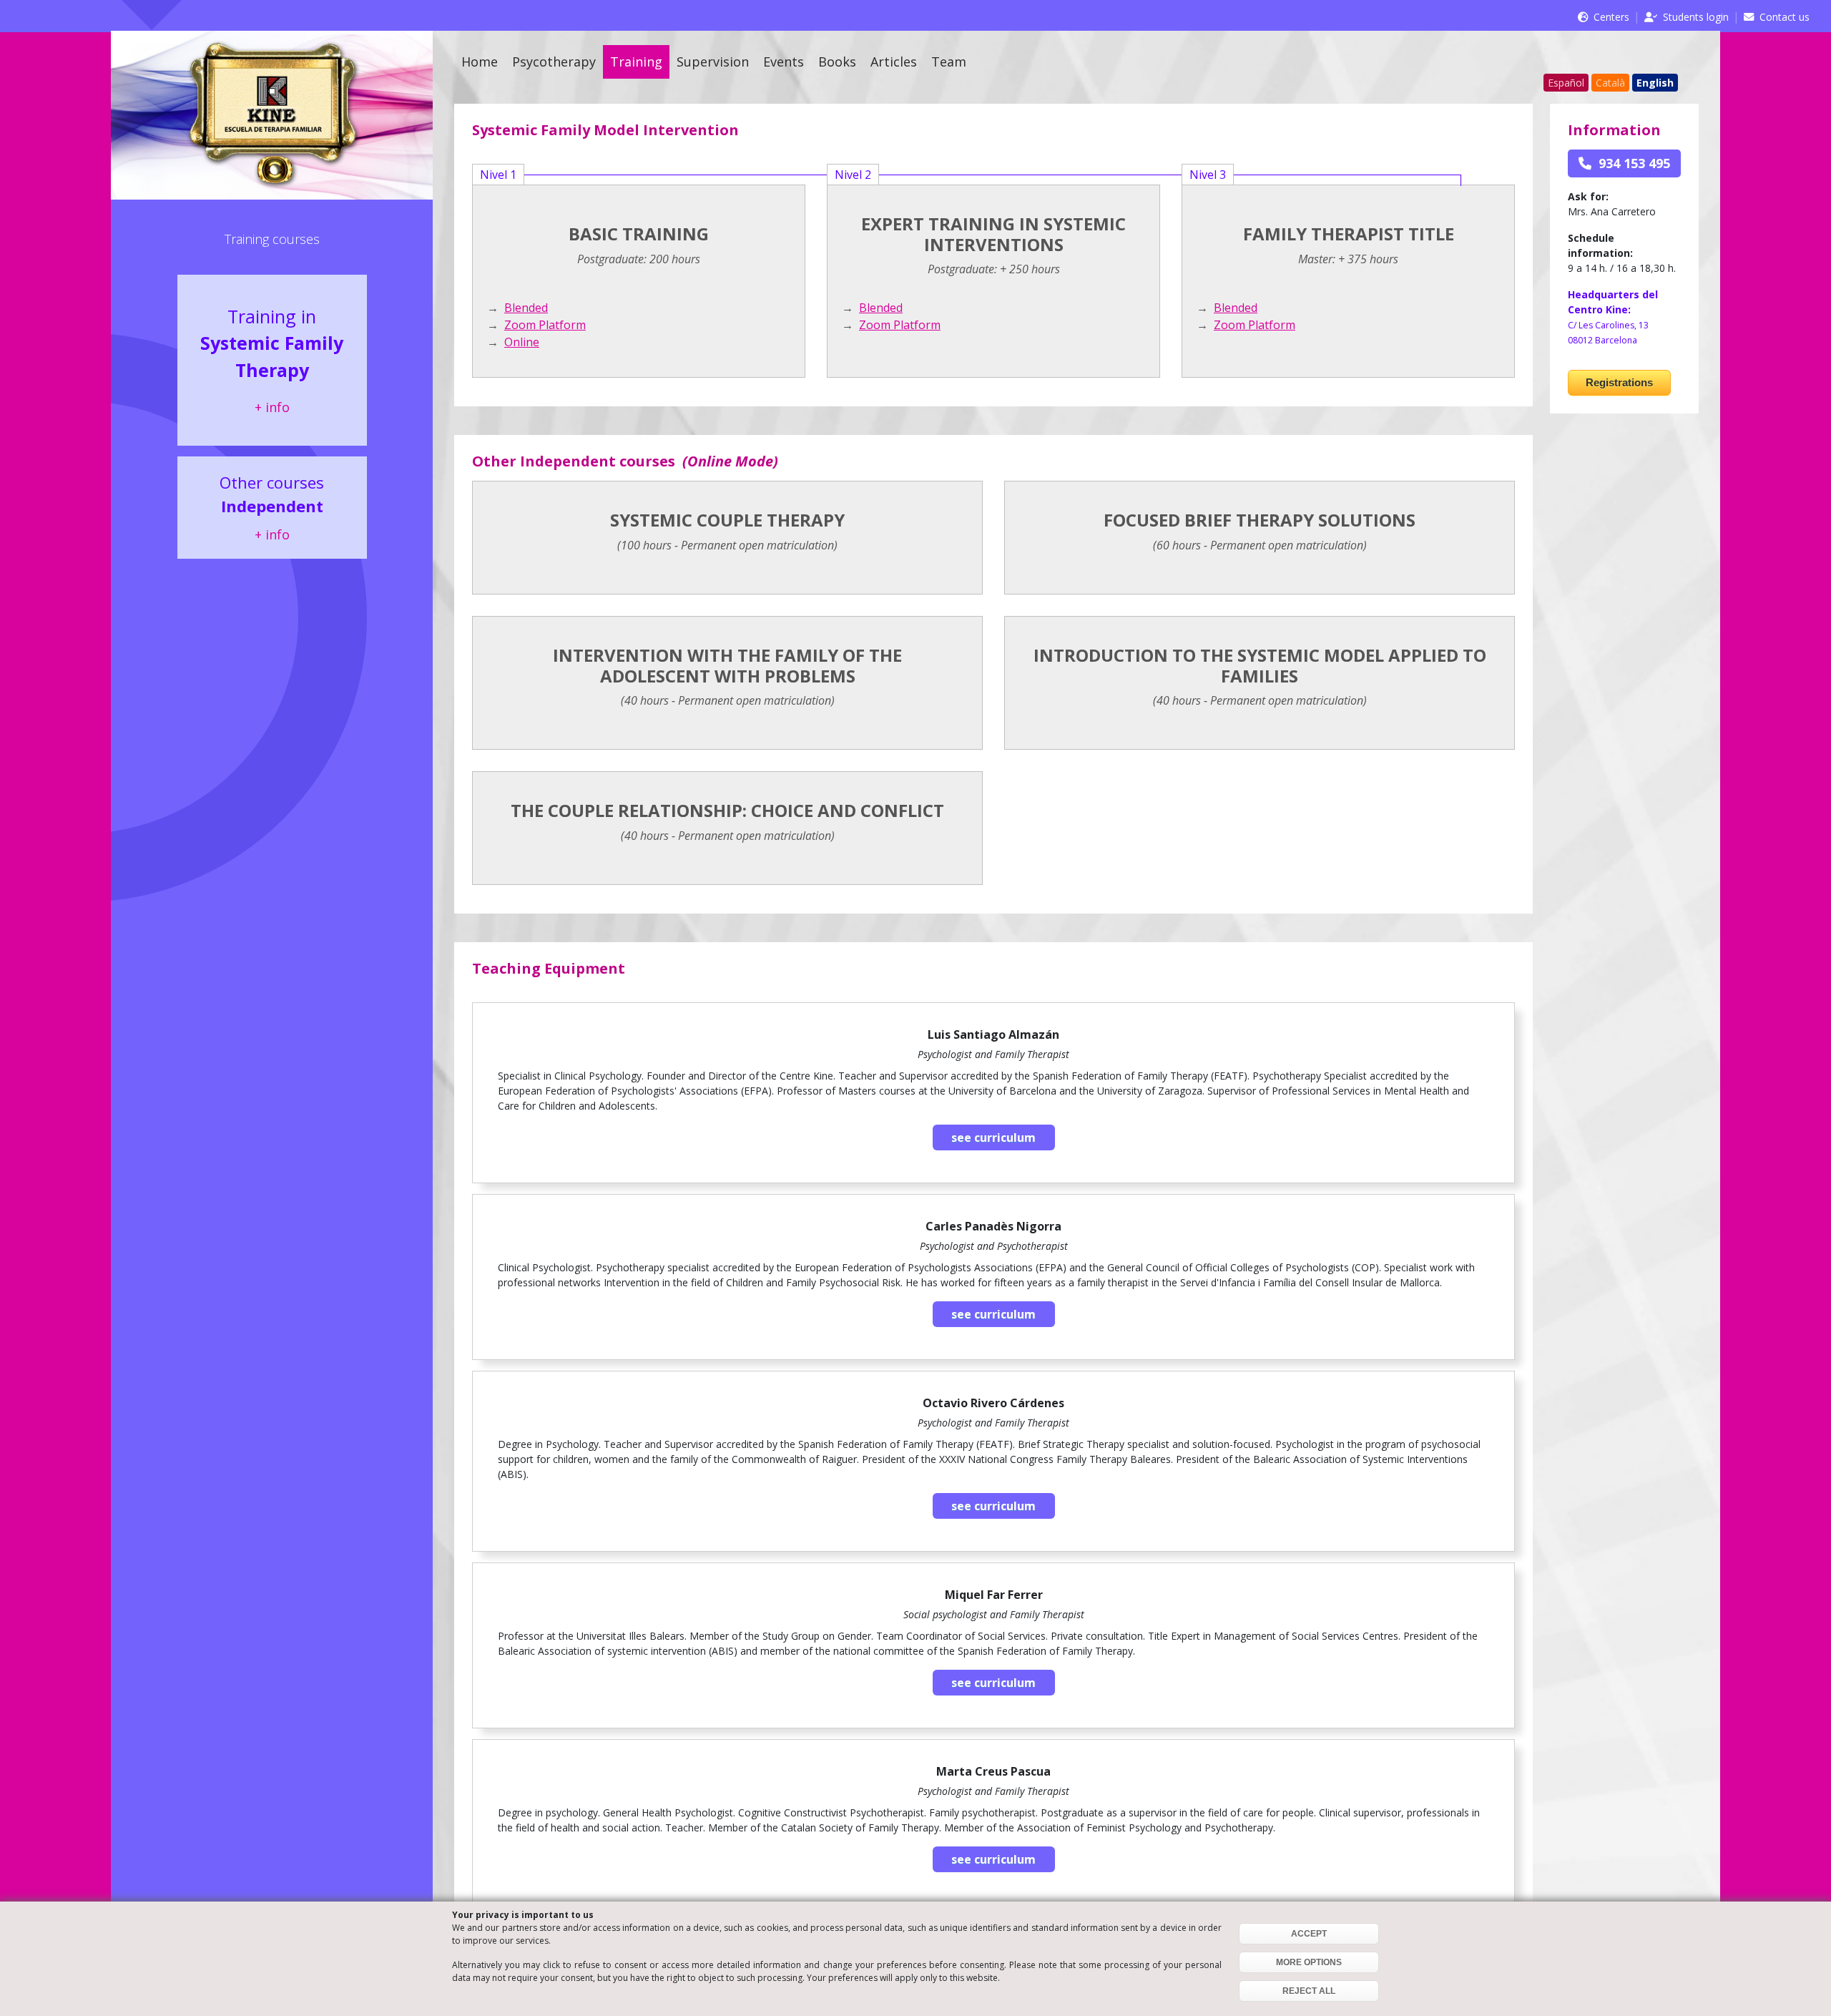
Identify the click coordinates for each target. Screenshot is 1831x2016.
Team (949, 62)
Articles (894, 62)
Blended (526, 308)
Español (1566, 83)
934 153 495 (1631, 163)
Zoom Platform (545, 325)
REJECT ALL (1309, 1991)
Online (522, 342)
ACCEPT (1309, 1934)
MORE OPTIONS (1309, 1962)
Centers (1611, 17)
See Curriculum (993, 1137)
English (1655, 83)
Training (636, 62)
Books (837, 62)
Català (1610, 83)
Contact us (1785, 17)
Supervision (713, 62)
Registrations (1619, 382)
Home (480, 62)
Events (784, 62)
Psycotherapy (554, 62)
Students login (1696, 17)
